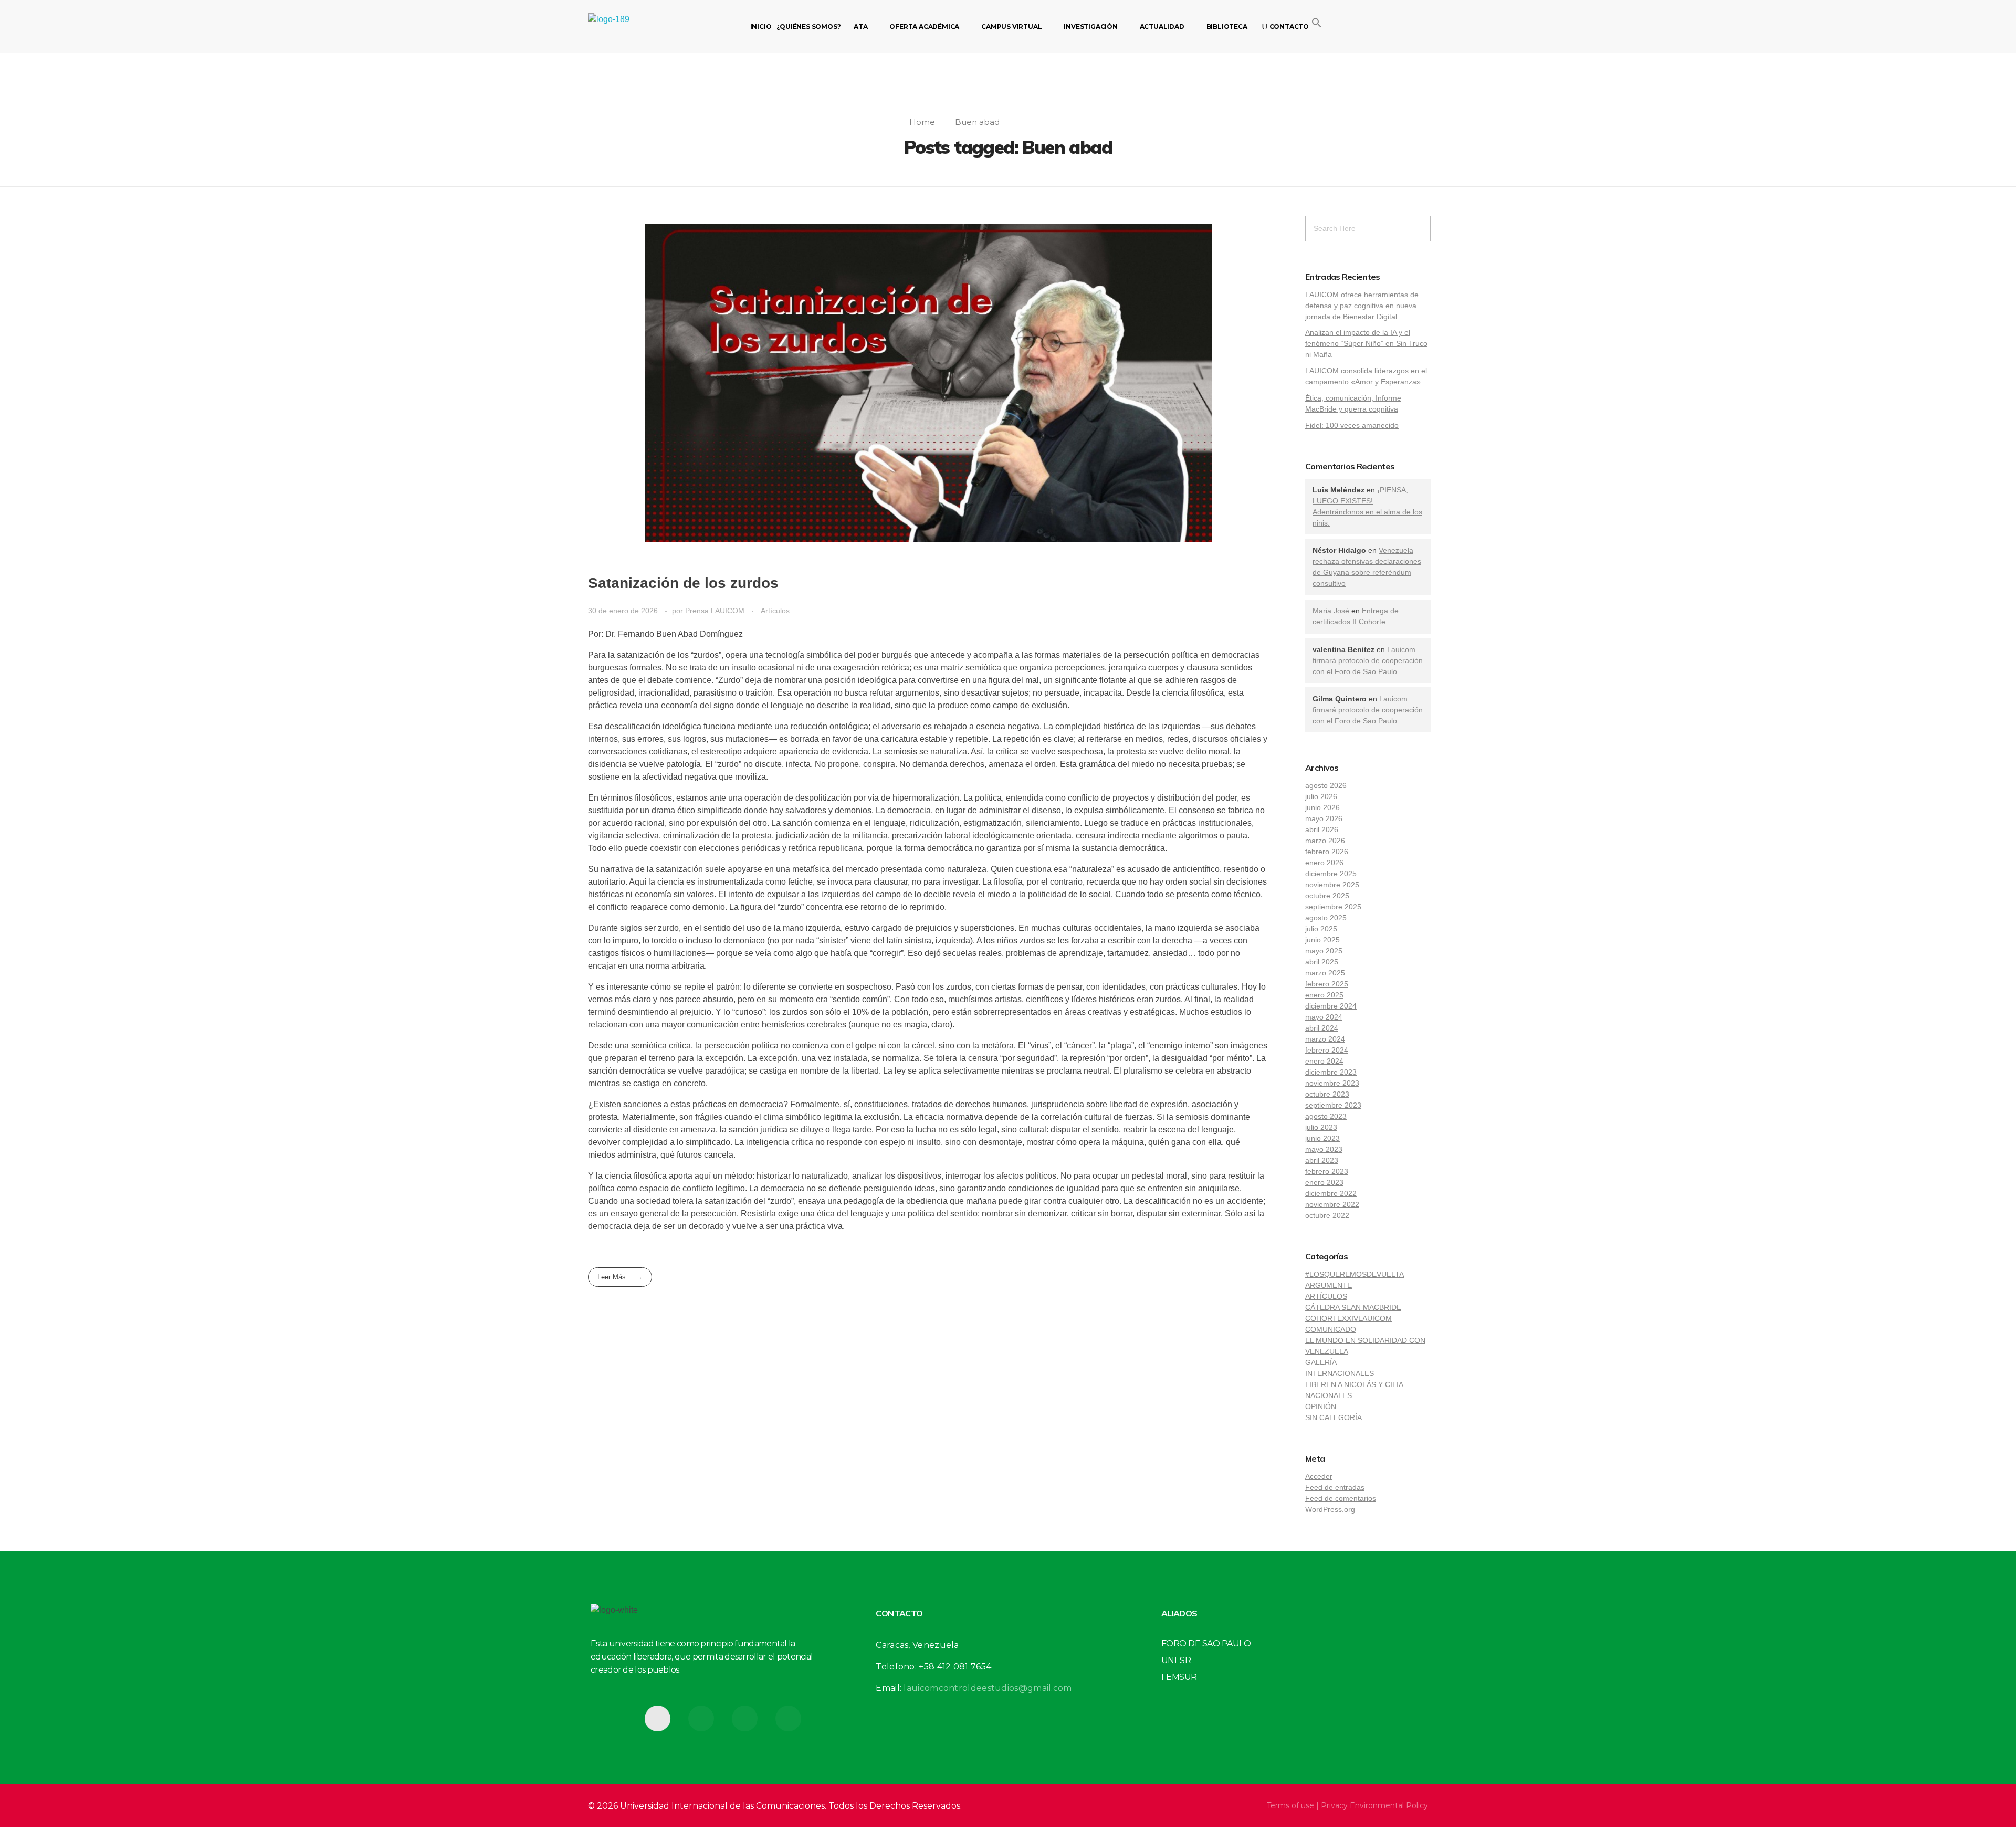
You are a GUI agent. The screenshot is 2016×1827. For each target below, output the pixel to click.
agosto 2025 (1326, 918)
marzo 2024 (1325, 1039)
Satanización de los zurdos (683, 583)
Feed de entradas (1335, 1487)
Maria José (1331, 611)
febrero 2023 (1327, 1171)
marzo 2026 (1325, 841)
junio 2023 (1322, 1138)
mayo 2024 (1324, 1017)
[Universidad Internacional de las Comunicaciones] (638, 26)
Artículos (775, 611)
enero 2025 (1324, 995)
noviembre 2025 (1332, 885)
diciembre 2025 (1331, 874)
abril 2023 (1322, 1160)
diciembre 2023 (1331, 1072)
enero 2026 (1324, 863)
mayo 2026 (1324, 818)
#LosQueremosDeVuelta (1354, 1274)
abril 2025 (1322, 962)
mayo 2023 (1324, 1149)
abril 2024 (1322, 1028)
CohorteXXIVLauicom (1348, 1318)
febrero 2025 (1327, 984)
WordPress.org (1330, 1509)
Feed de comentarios (1341, 1498)
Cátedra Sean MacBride (1353, 1307)
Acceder (1319, 1476)
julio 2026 (1321, 796)
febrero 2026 (1327, 852)
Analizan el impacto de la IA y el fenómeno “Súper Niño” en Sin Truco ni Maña (1366, 343)
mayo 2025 (1324, 951)
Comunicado (1331, 1329)
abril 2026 (1322, 829)
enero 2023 (1324, 1182)
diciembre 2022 (1331, 1193)
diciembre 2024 (1331, 1006)
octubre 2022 (1327, 1215)
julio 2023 (1321, 1127)
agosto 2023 (1326, 1116)
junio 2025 (1322, 940)
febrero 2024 (1327, 1050)
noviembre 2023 (1332, 1083)
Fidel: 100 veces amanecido (1352, 425)
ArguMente (1329, 1285)
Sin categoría (1333, 1417)
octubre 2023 (1327, 1094)
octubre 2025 (1327, 896)
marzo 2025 (1325, 973)
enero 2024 (1324, 1061)
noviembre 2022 (1332, 1204)
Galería (1321, 1362)
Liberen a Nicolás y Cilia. (1355, 1384)
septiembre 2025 (1333, 907)
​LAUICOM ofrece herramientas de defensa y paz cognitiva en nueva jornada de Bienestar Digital (1362, 306)
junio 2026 (1322, 807)
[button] (1317, 22)
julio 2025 (1321, 929)
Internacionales (1340, 1373)
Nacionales (1329, 1395)
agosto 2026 (1326, 785)
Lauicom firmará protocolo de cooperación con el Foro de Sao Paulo (1368, 660)
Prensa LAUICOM (716, 611)
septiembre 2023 (1333, 1105)
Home (922, 122)
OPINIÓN (1321, 1406)
